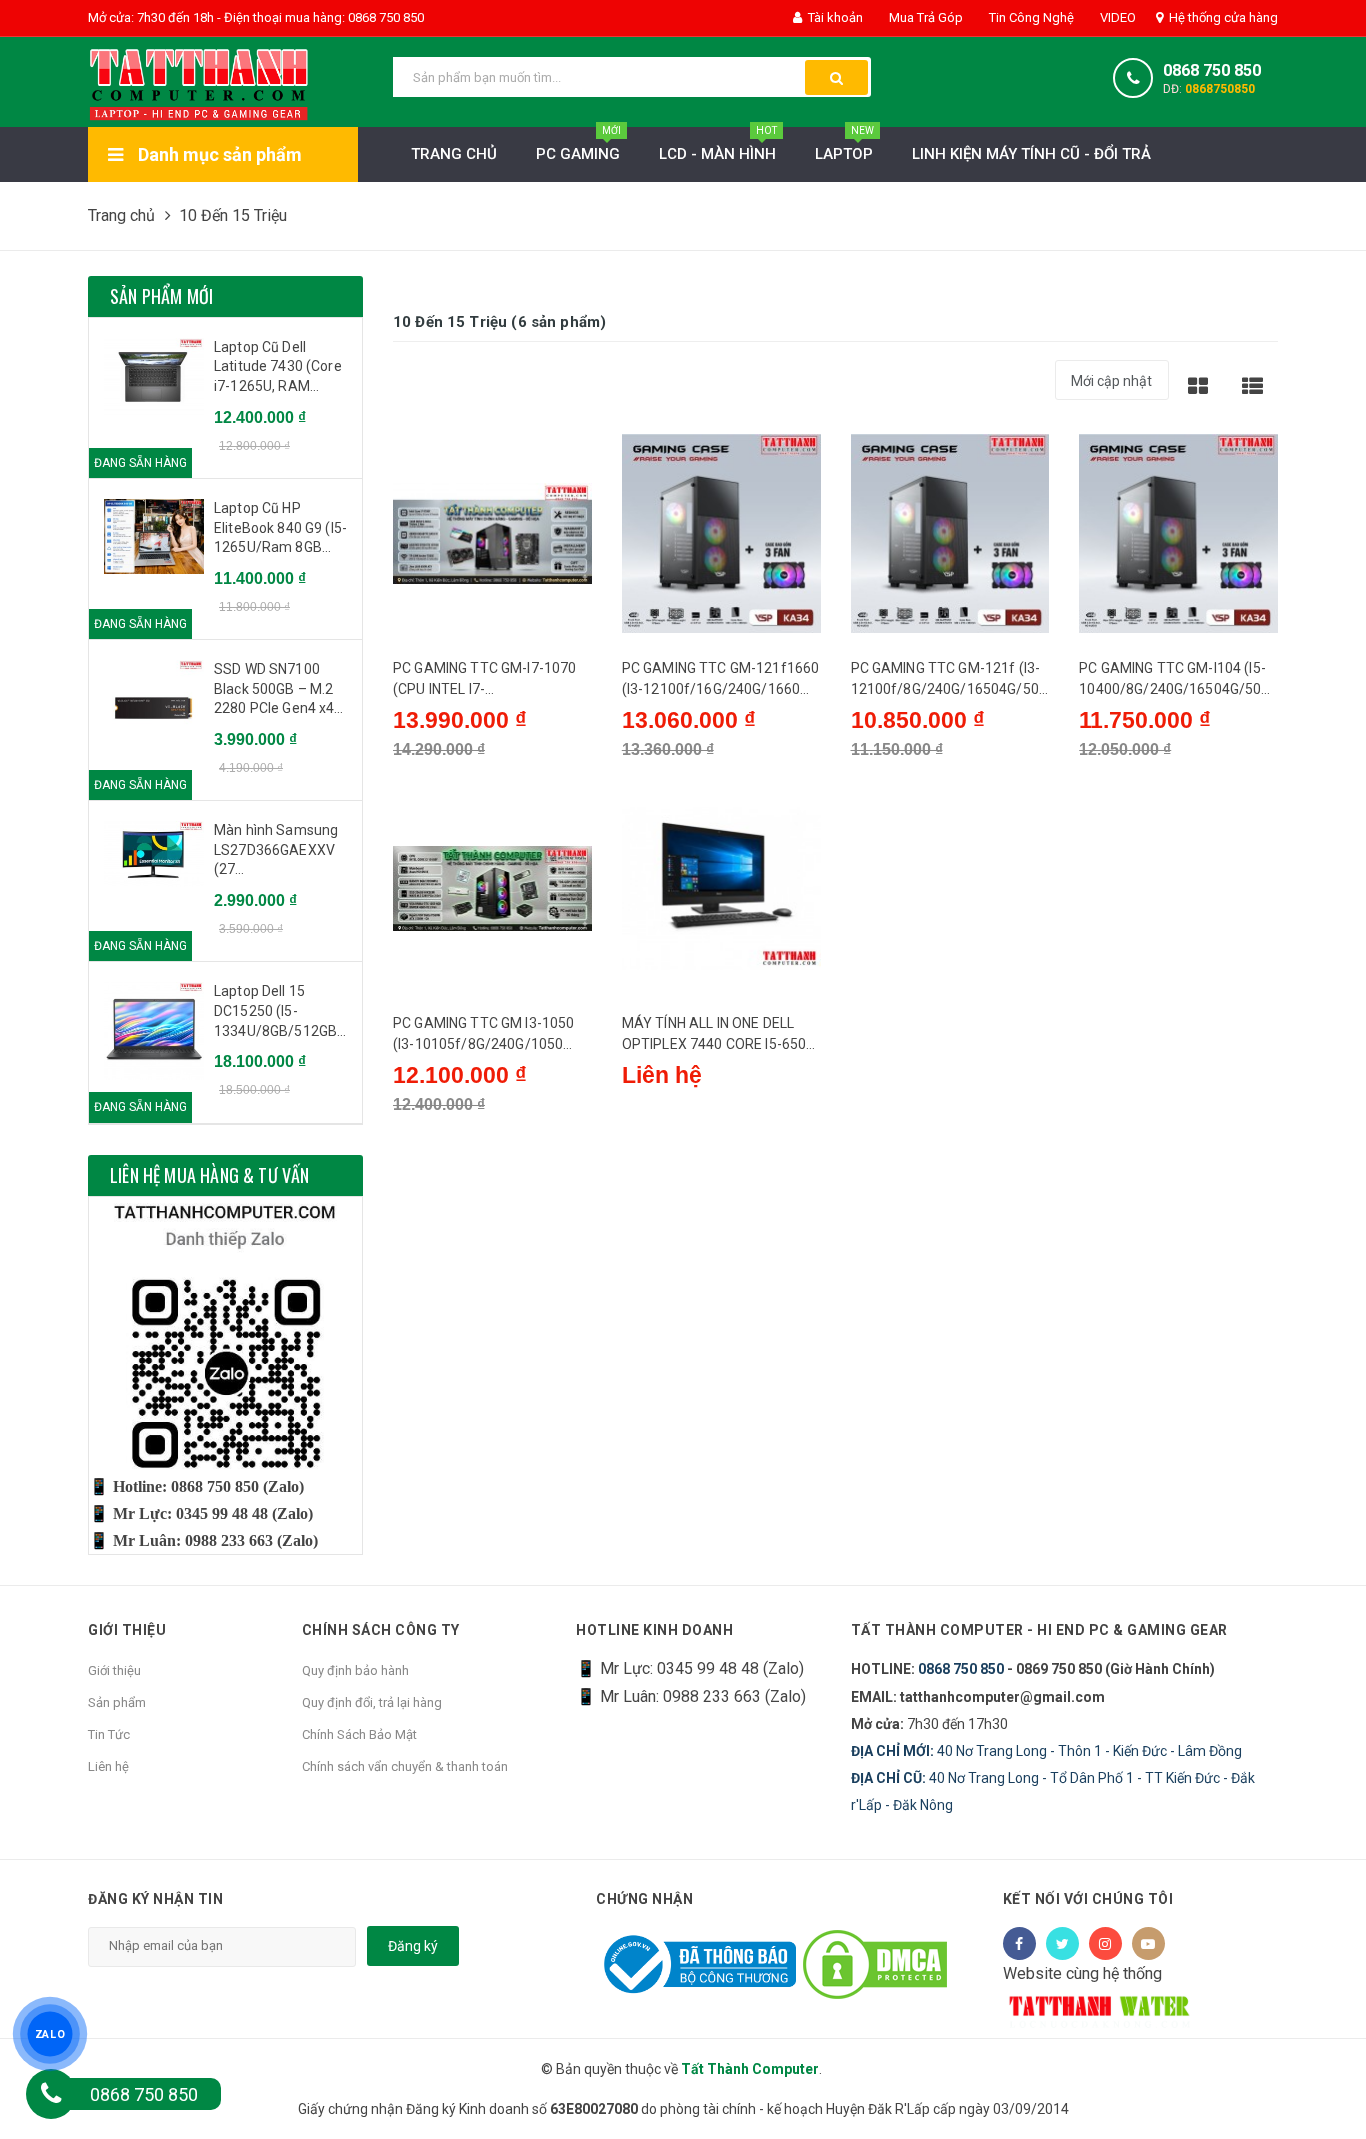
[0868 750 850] (51, 2094)
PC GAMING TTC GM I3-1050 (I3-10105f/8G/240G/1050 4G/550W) (483, 1035)
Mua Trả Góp (924, 17)
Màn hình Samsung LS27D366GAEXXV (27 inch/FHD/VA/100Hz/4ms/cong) (280, 851)
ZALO (50, 2034)
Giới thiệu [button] (127, 1630)
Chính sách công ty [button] (381, 1630)
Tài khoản (834, 17)
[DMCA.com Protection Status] (875, 1963)
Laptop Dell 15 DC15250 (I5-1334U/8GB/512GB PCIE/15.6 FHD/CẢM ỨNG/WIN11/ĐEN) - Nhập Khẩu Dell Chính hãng (278, 1012)
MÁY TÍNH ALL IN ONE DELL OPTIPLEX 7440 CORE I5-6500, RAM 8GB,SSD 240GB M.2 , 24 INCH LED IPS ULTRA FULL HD (720, 1035)
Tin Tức (109, 1734)
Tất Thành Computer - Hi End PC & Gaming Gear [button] (1039, 1630)
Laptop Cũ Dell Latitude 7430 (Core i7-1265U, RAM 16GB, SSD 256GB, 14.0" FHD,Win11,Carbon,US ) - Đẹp (280, 368)
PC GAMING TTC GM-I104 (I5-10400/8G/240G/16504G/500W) (1174, 680)
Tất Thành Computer (750, 2069)
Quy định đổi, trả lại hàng (372, 1702)
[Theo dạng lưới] (1198, 385)
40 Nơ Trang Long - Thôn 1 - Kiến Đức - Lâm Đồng (1046, 1751)
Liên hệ (108, 1766)
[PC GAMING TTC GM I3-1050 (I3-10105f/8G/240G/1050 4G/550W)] (492, 889)
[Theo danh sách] (1252, 385)
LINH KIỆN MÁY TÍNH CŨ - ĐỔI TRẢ (1031, 154)
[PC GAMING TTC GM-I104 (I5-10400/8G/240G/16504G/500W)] (1178, 534)
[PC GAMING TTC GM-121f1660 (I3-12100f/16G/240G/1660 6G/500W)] (721, 534)
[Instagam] (1105, 1943)
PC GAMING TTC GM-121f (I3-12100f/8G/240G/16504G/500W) (949, 680)
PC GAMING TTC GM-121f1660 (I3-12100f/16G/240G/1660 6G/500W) (721, 680)
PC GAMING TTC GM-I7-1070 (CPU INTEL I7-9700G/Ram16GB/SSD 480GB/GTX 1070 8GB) (484, 680)
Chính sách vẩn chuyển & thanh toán (405, 1766)
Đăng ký (413, 1946)
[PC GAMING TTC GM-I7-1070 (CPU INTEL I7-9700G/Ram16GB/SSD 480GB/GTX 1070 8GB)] (492, 534)
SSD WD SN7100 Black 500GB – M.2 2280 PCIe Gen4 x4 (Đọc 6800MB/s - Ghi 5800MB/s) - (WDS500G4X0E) (280, 690)
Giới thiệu (114, 1670)
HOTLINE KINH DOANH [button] (654, 1630)
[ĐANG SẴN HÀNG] (154, 377)
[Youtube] (1148, 1943)
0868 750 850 (1212, 70)
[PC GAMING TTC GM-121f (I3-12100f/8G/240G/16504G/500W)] (950, 534)
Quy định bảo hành (355, 1670)
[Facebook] (1019, 1943)
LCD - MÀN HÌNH (718, 145)
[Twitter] (1062, 1943)
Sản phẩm (117, 1702)
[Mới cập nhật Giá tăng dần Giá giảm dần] (1112, 387)
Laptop (844, 145)
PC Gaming (578, 145)
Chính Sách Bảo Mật (359, 1734)
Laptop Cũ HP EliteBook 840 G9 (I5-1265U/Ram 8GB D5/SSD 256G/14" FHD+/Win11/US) (280, 529)
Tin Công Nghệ (1030, 17)
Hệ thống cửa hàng (1222, 17)
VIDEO (1116, 17)
